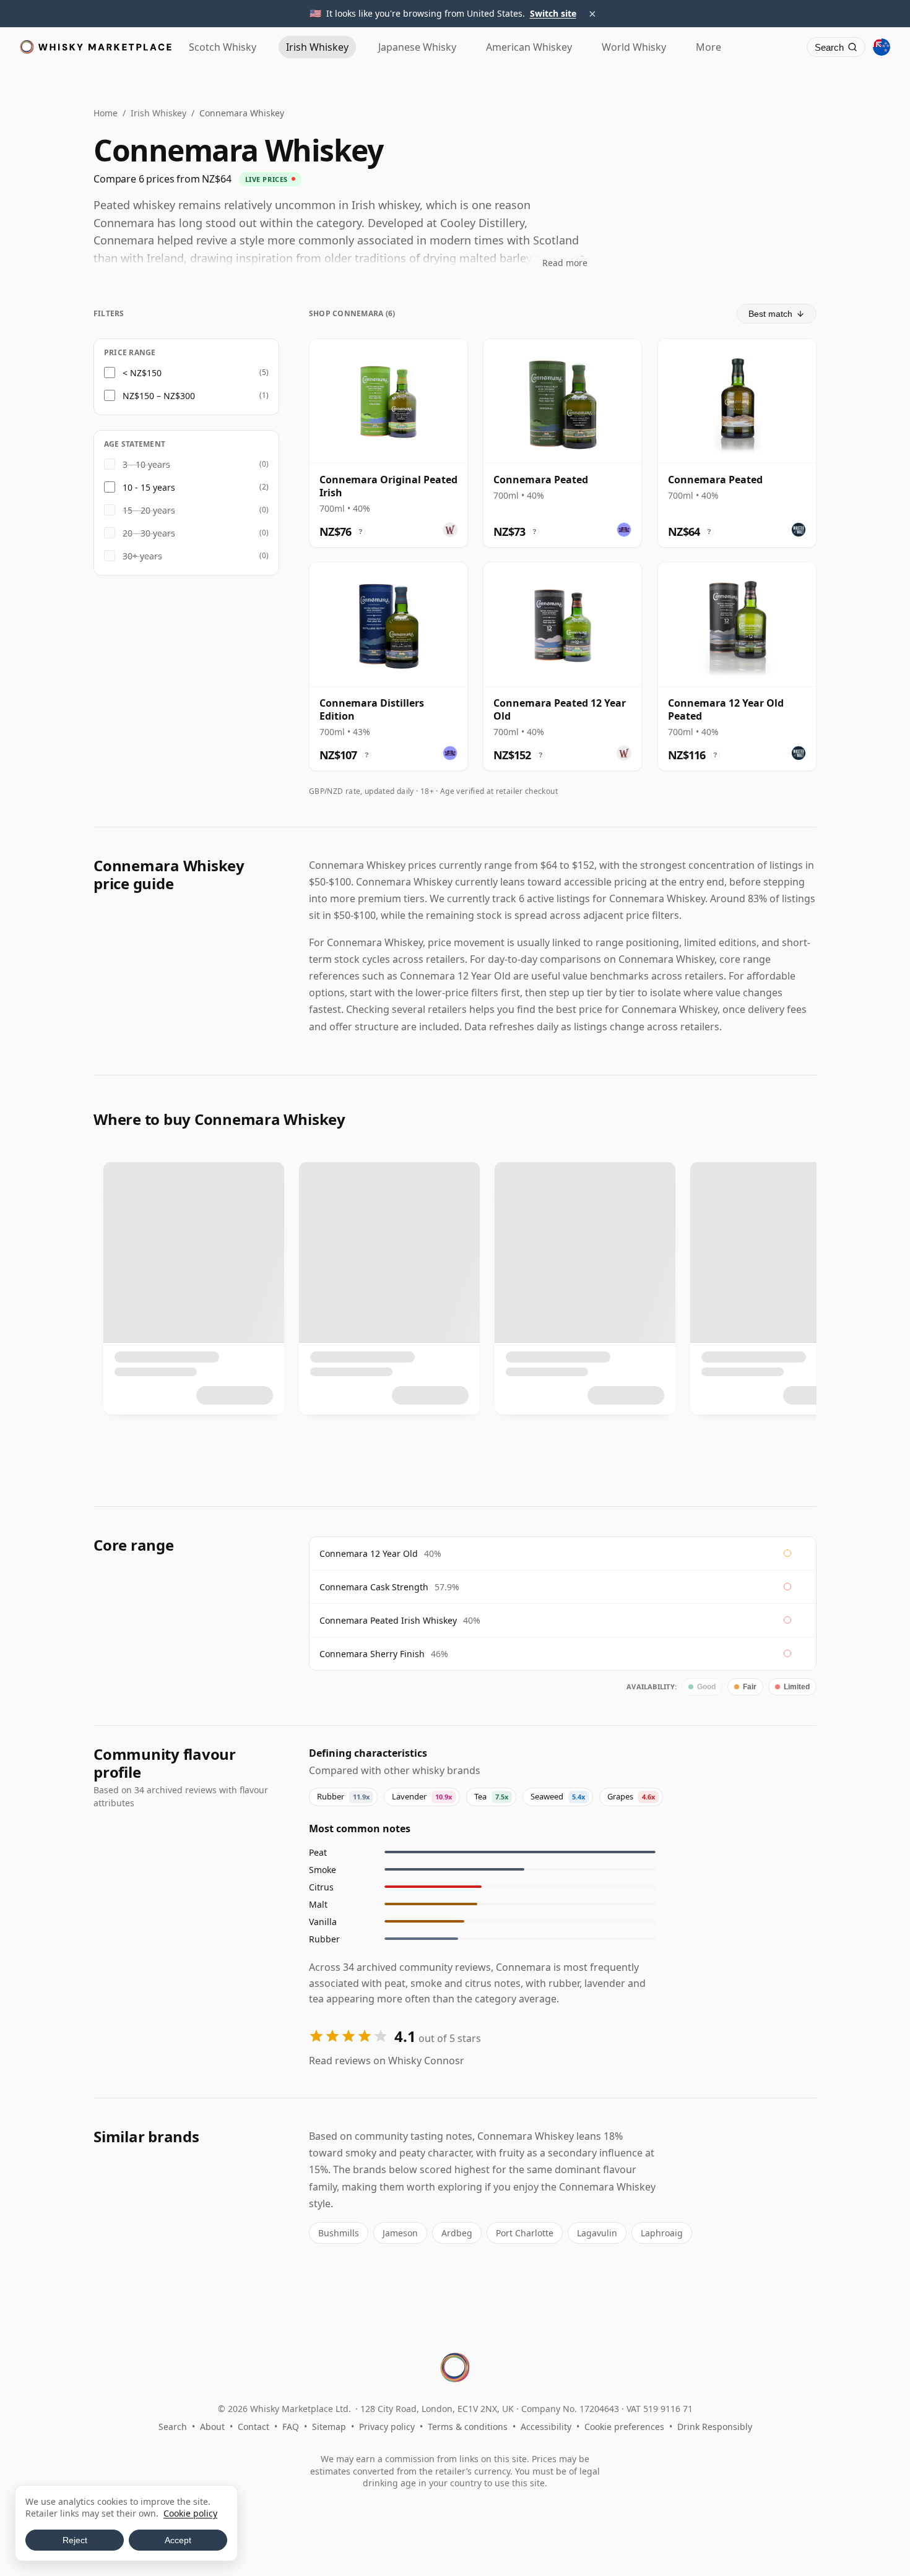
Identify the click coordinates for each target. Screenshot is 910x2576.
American (529, 47)
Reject (75, 2540)
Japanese (417, 47)
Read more (565, 263)
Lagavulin (597, 2233)
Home (106, 113)
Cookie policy (190, 2513)
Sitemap (329, 2427)
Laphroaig (662, 2233)
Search (173, 2427)
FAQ (291, 2427)
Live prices (266, 179)
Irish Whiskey (158, 113)
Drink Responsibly (715, 2427)
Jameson (400, 2233)
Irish (317, 47)
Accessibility (546, 2427)
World (634, 47)
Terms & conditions (468, 2427)
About (212, 2427)
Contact (253, 2427)
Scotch (223, 47)
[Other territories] (882, 47)
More (708, 47)
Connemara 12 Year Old (369, 1553)
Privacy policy (387, 2427)
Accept (178, 2540)
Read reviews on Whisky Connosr (387, 2061)
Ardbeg (457, 2233)
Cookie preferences (624, 2427)
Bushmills (339, 2233)
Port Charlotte (525, 2233)
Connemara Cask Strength (374, 1587)
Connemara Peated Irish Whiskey (388, 1620)
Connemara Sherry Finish (372, 1654)
